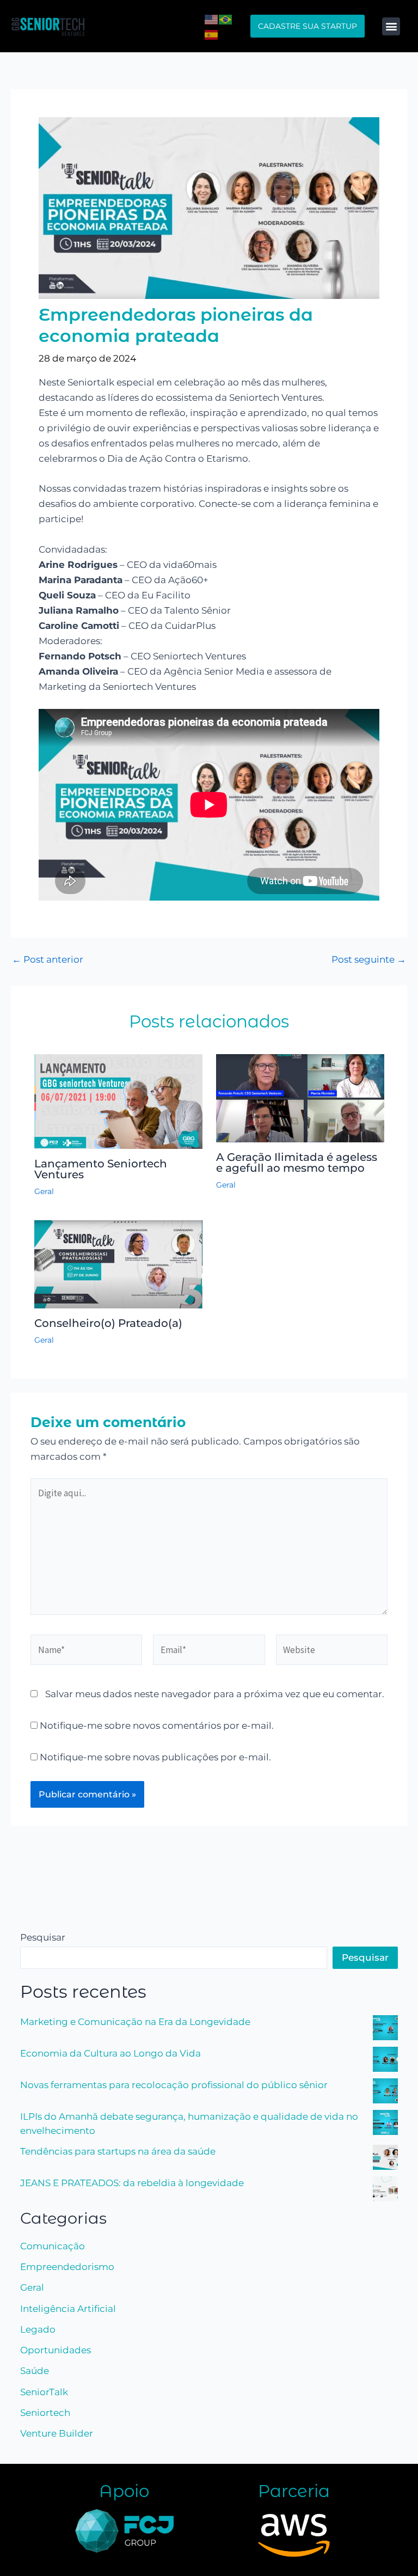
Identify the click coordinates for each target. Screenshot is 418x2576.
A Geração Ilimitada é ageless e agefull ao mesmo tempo (297, 1162)
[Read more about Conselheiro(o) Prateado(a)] (118, 1264)
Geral (44, 1191)
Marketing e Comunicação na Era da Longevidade (135, 2022)
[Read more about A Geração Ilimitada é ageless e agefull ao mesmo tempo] (300, 1098)
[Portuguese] (226, 19)
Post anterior (48, 960)
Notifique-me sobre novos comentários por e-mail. (157, 1726)
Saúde (35, 2371)
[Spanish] (212, 34)
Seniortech (45, 2413)
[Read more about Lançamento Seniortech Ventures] (118, 1100)
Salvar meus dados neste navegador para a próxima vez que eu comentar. (215, 1694)
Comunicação (53, 2246)
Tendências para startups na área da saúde (118, 2151)
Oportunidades (56, 2350)
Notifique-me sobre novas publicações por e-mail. (155, 1757)
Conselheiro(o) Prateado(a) (108, 1323)
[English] (212, 19)
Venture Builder (57, 2433)
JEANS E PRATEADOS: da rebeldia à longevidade (132, 2183)
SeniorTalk (44, 2392)
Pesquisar (43, 1937)
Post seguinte (369, 960)
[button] (391, 26)
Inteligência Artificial (68, 2309)
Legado (38, 2329)
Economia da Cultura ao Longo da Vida (110, 2053)
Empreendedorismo (67, 2267)
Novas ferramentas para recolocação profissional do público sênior (174, 2085)
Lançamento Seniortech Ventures (101, 1169)
